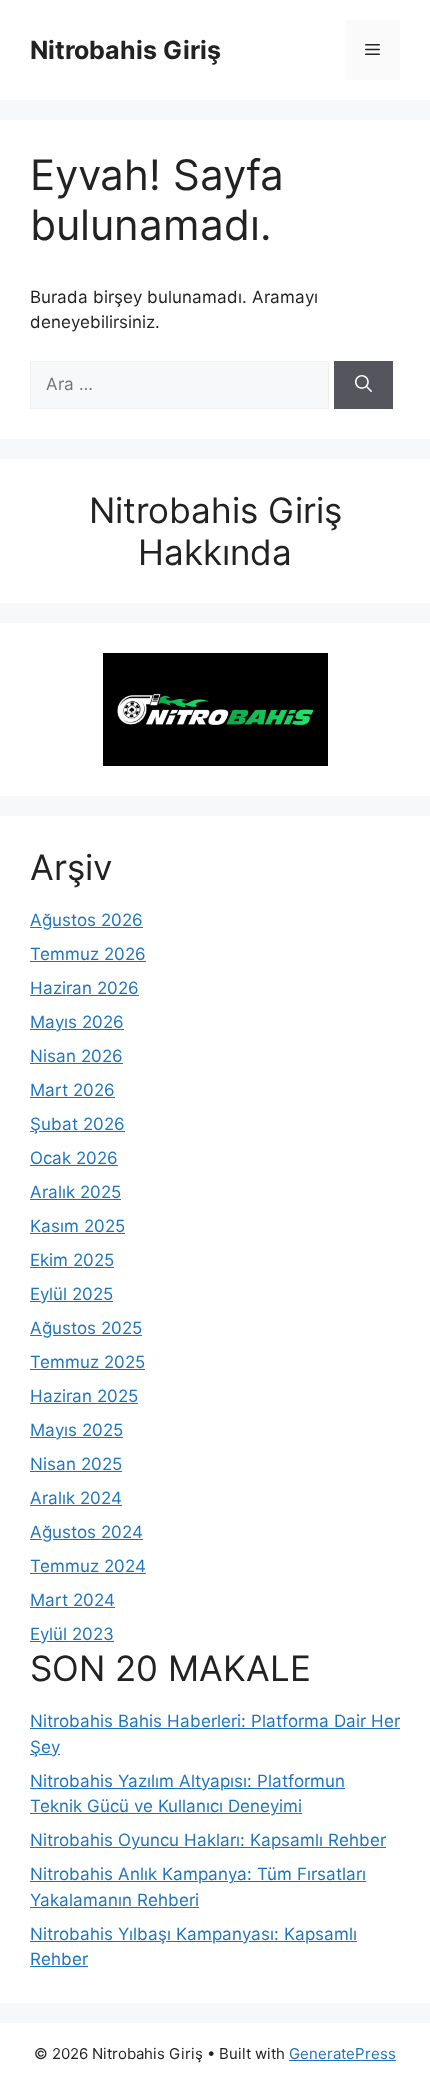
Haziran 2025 (84, 1396)
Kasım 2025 (77, 1226)
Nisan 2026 (76, 1056)
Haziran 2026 (84, 988)
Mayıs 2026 (77, 1022)
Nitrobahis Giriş (125, 50)
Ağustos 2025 (86, 1328)
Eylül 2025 (71, 1294)
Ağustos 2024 (86, 1532)
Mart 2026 (72, 1090)
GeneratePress (342, 2053)
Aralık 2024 (76, 1498)
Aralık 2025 (75, 1192)
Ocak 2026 (74, 1158)
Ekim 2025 (72, 1260)
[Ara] (363, 385)
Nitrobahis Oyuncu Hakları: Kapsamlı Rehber (208, 1840)
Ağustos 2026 (86, 920)
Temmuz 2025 (87, 1362)
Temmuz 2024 (88, 1566)
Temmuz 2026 (88, 954)
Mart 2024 (72, 1600)
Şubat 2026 (77, 1124)
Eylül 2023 (72, 1634)
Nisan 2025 (76, 1464)
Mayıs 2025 (76, 1430)
